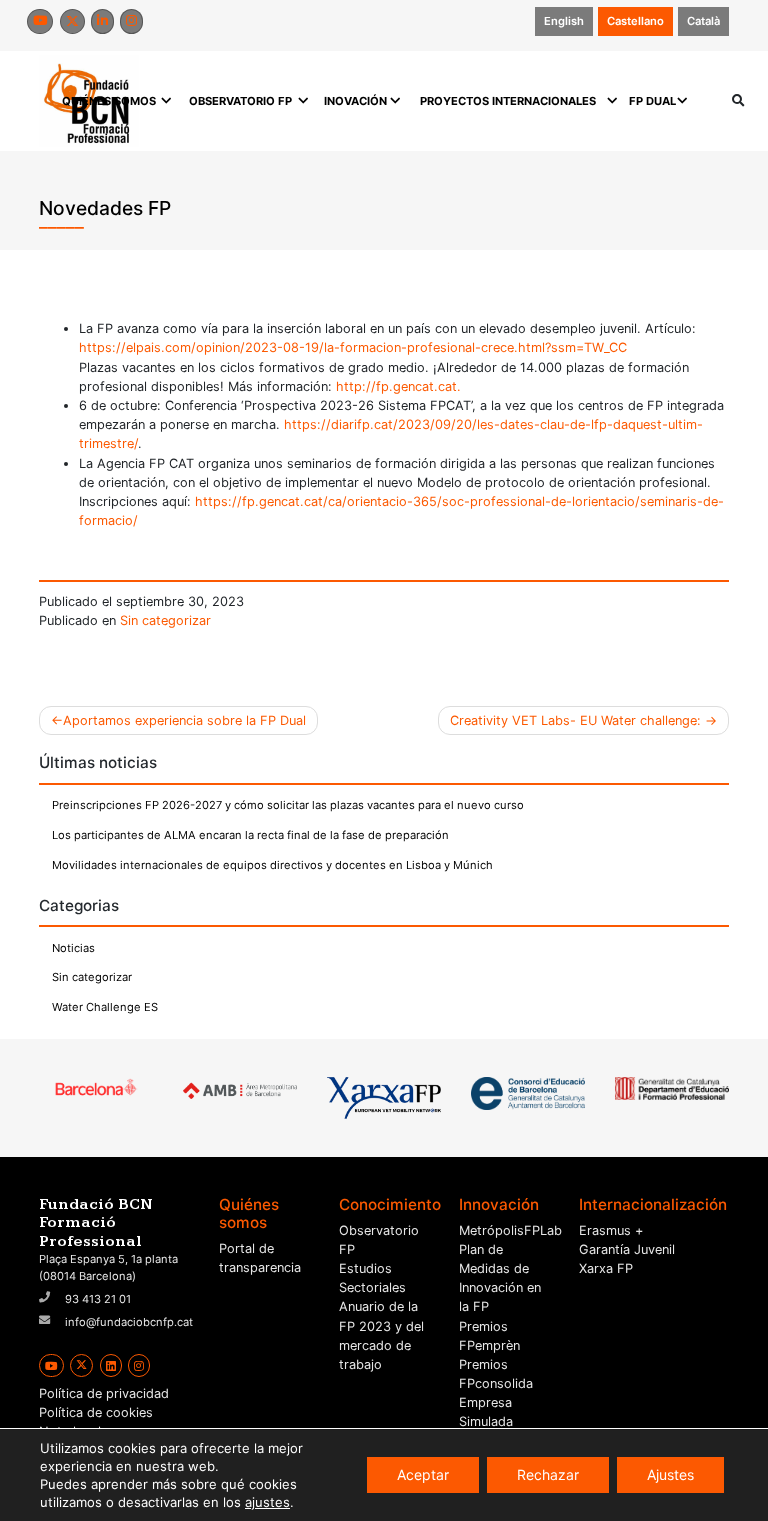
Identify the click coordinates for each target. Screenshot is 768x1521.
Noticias (73, 948)
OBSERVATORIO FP (240, 101)
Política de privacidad (104, 1393)
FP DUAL (652, 101)
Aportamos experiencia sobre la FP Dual (184, 720)
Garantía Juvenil (627, 1249)
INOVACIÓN (355, 101)
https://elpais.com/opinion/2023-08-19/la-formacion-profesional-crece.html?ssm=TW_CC (353, 347)
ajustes (267, 1502)
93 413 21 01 (98, 1299)
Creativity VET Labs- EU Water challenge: (575, 720)
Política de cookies (96, 1412)
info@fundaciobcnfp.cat (129, 1322)
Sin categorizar (165, 620)
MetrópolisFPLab (510, 1230)
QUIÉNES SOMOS (109, 101)
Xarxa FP (606, 1268)
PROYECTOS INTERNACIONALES (508, 101)
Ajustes (670, 1474)
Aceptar (423, 1474)
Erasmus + (611, 1230)
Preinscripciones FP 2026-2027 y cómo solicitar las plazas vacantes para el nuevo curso (288, 805)
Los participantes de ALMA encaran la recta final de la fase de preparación (250, 835)
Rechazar (548, 1474)
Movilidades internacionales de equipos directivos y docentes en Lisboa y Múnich (272, 865)
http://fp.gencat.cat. (398, 386)
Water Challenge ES (105, 1007)
